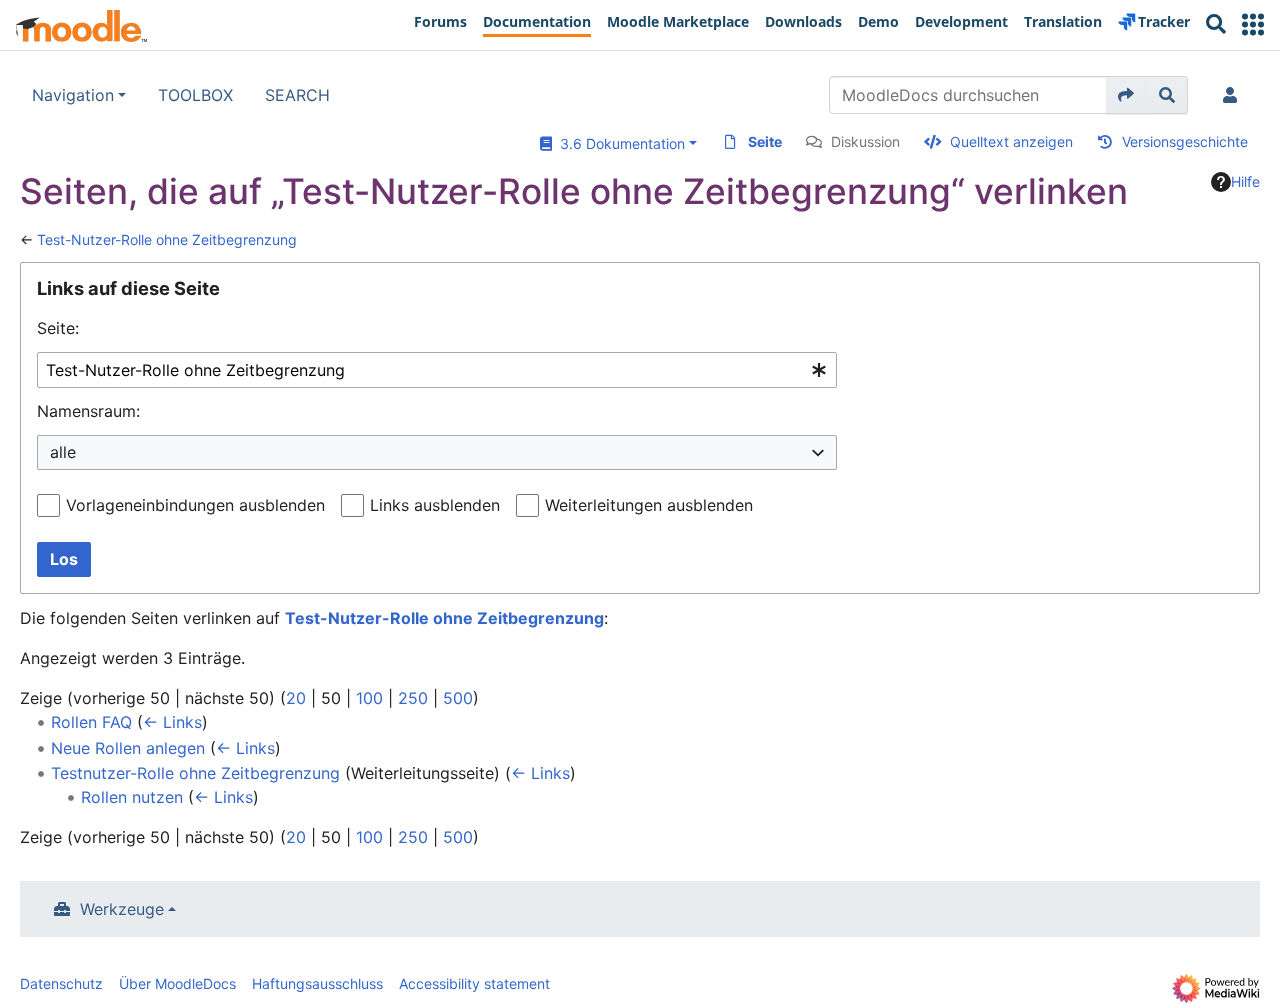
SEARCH (297, 95)
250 (413, 698)
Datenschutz (61, 983)
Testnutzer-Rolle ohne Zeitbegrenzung (195, 773)
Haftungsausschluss (317, 983)
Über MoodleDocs (177, 983)
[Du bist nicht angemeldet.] (1234, 95)
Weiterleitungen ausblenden (649, 505)
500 (458, 698)
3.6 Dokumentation (618, 143)
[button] (1253, 24)
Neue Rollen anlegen (128, 748)
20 (296, 698)
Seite (765, 141)
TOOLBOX (195, 95)
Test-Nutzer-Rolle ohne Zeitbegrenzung (167, 239)
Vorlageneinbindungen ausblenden (195, 505)
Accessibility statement (474, 983)
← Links (172, 722)
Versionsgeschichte (1185, 141)
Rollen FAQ (91, 722)
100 (369, 698)
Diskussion (865, 141)
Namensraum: (88, 411)
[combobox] (437, 370)
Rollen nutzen (132, 797)
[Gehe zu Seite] (1126, 95)
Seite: (58, 328)
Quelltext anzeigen (1011, 141)
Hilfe (1245, 181)
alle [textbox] (63, 452)
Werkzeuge (122, 909)
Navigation (73, 95)
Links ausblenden (435, 505)
